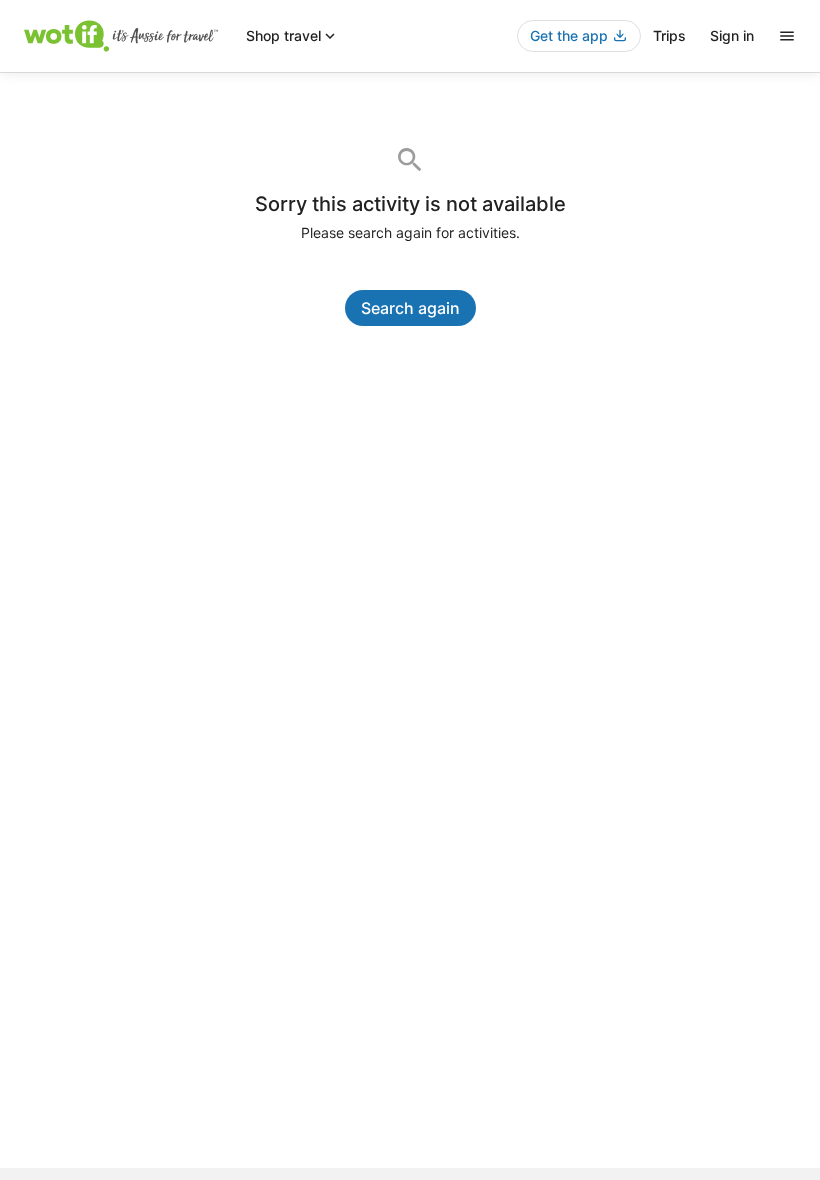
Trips (669, 35)
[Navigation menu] (787, 36)
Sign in (732, 35)
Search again (410, 308)
